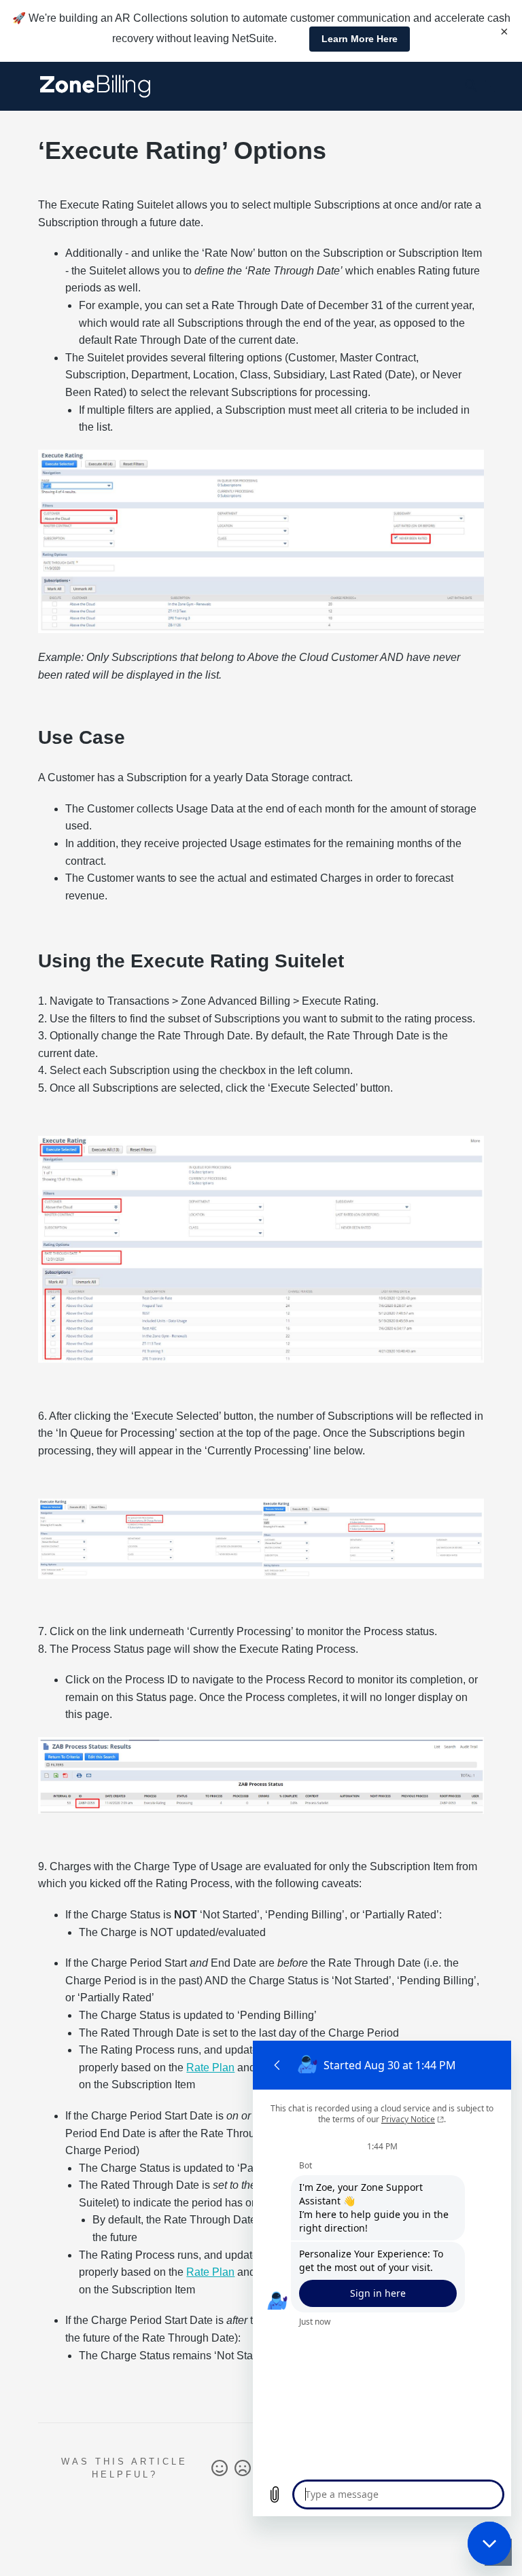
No (243, 2469)
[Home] (95, 86)
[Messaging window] (382, 2278)
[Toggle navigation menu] (495, 86)
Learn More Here (360, 39)
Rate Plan (210, 2068)
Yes (220, 2469)
